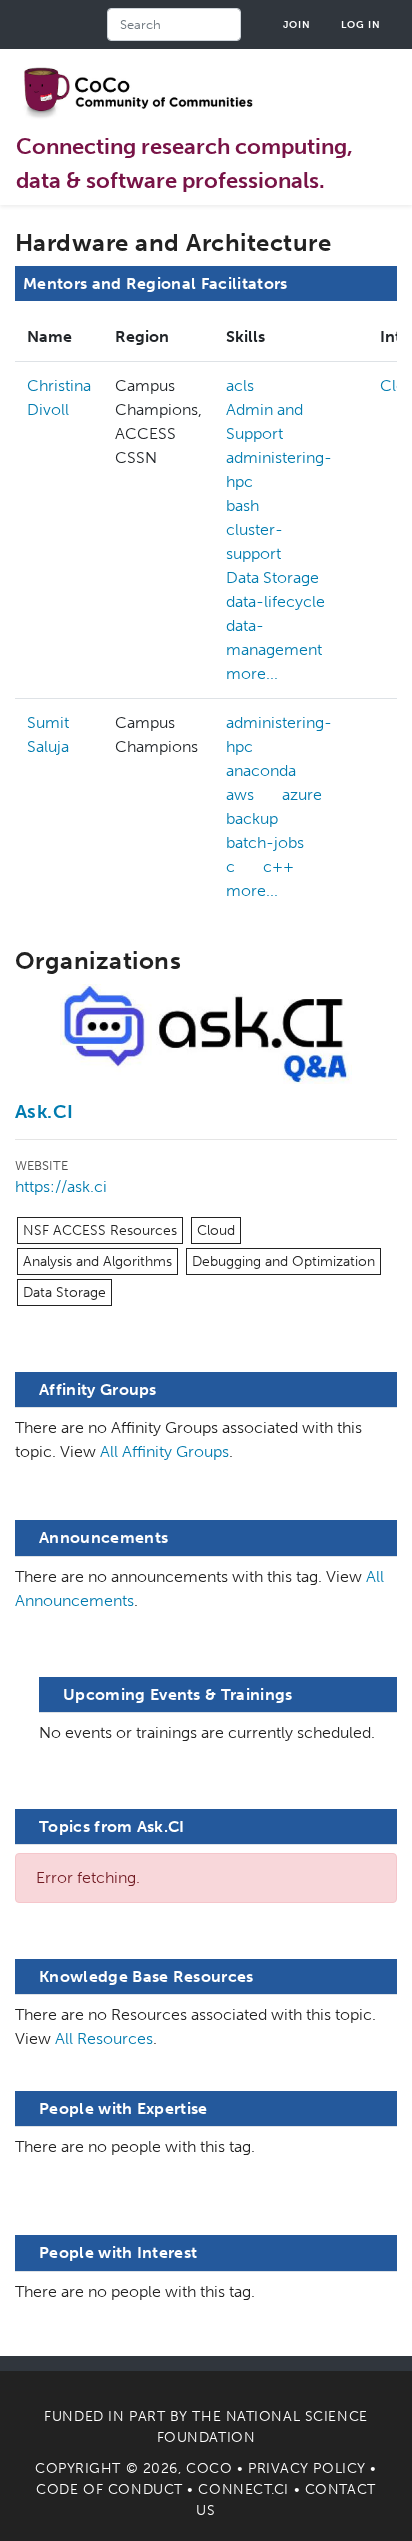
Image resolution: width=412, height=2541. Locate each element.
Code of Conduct (109, 2489)
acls (240, 385)
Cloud (216, 1230)
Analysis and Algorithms (97, 1261)
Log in (361, 24)
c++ (278, 866)
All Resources (104, 2038)
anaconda (261, 770)
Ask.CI (44, 1111)
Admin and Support (264, 421)
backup (252, 818)
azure (302, 794)
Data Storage (272, 577)
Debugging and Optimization (283, 1261)
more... (252, 673)
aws (240, 794)
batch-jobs (265, 842)
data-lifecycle (275, 601)
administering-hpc (279, 469)
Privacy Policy (307, 2468)
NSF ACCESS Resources (100, 1230)
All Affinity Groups (164, 1451)
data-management (274, 637)
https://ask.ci (61, 1186)
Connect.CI (243, 2489)
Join (297, 24)
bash (242, 505)
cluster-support (254, 541)
